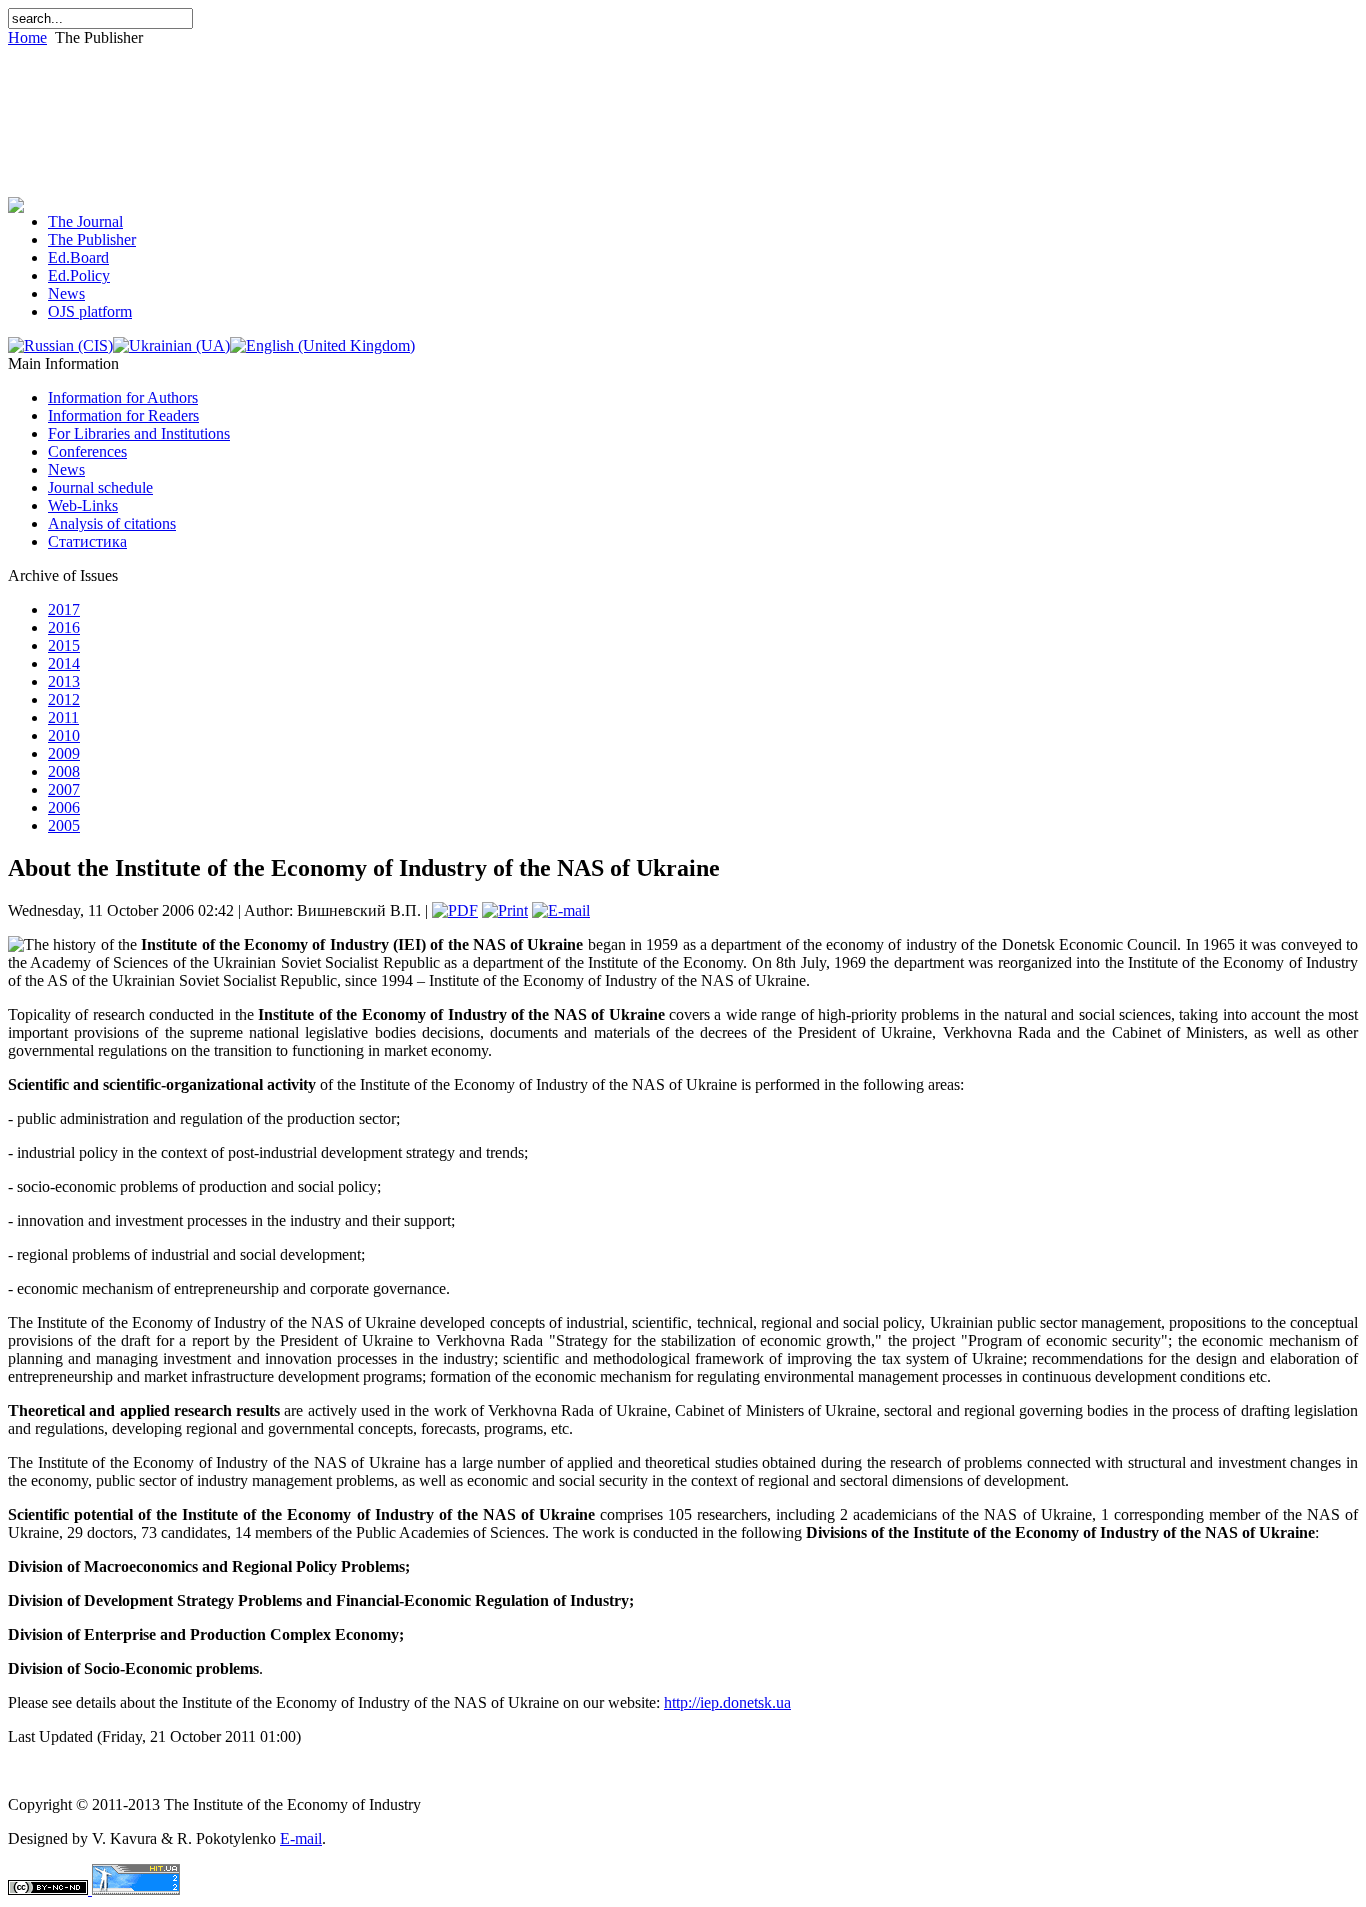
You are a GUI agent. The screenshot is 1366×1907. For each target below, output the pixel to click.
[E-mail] (561, 910)
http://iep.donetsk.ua (727, 1702)
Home (27, 37)
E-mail (301, 1838)
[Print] (505, 910)
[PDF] (455, 910)
